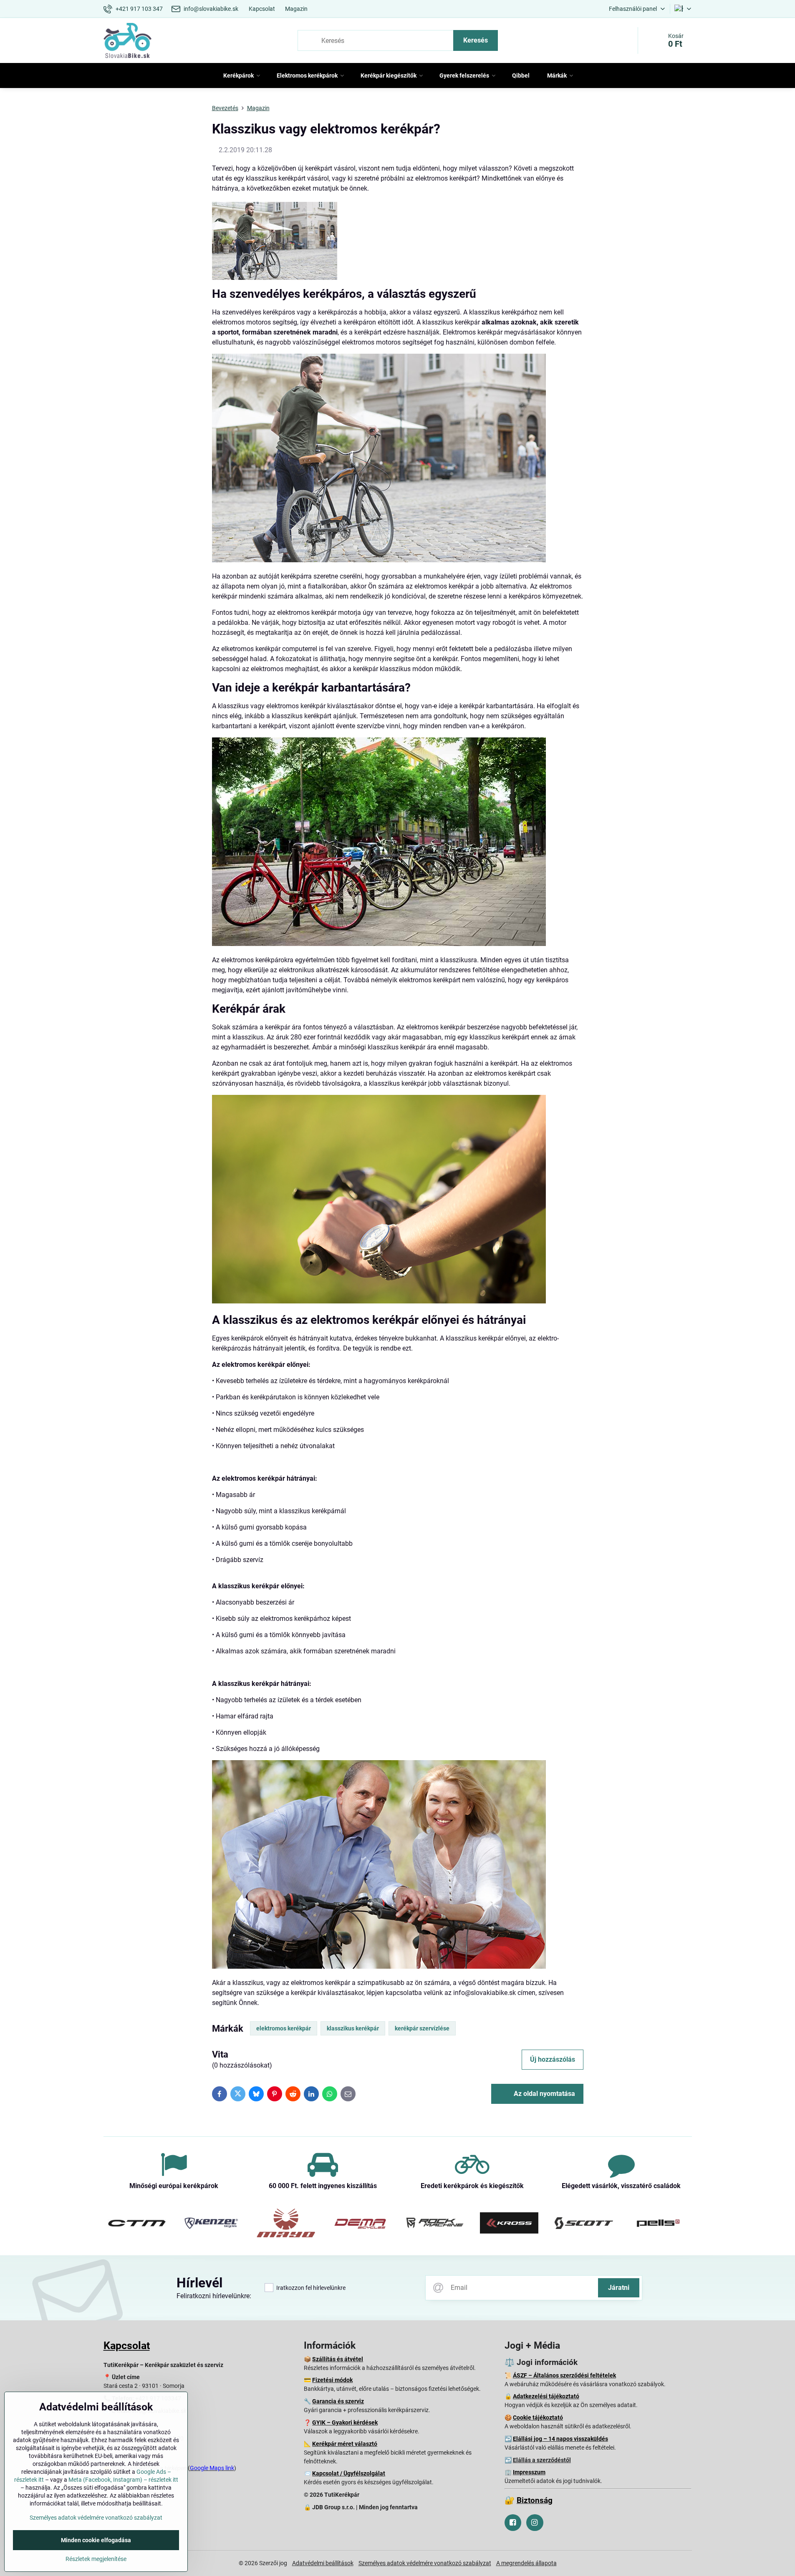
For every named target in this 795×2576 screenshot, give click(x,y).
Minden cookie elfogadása (96, 2540)
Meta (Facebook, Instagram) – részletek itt (123, 2480)
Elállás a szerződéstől (542, 2460)
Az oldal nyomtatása (544, 2094)
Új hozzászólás (553, 2059)
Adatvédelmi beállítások (323, 2563)
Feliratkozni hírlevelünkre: (214, 2296)
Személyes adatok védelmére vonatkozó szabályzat (425, 2563)
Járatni (619, 2288)
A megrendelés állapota (526, 2563)
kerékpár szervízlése (422, 2028)
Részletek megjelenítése (96, 2559)
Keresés (476, 40)
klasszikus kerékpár (353, 2028)
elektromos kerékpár (284, 2028)
